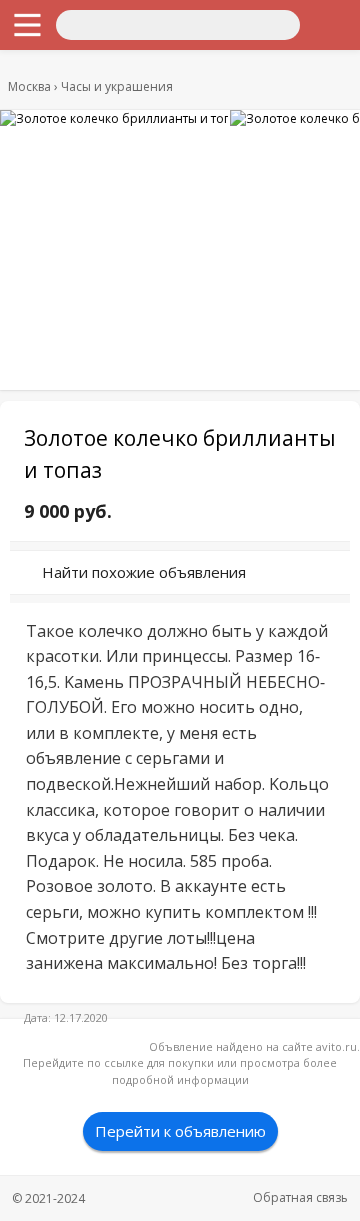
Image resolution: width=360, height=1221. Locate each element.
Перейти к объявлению (180, 1131)
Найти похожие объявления (144, 572)
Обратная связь (300, 1197)
